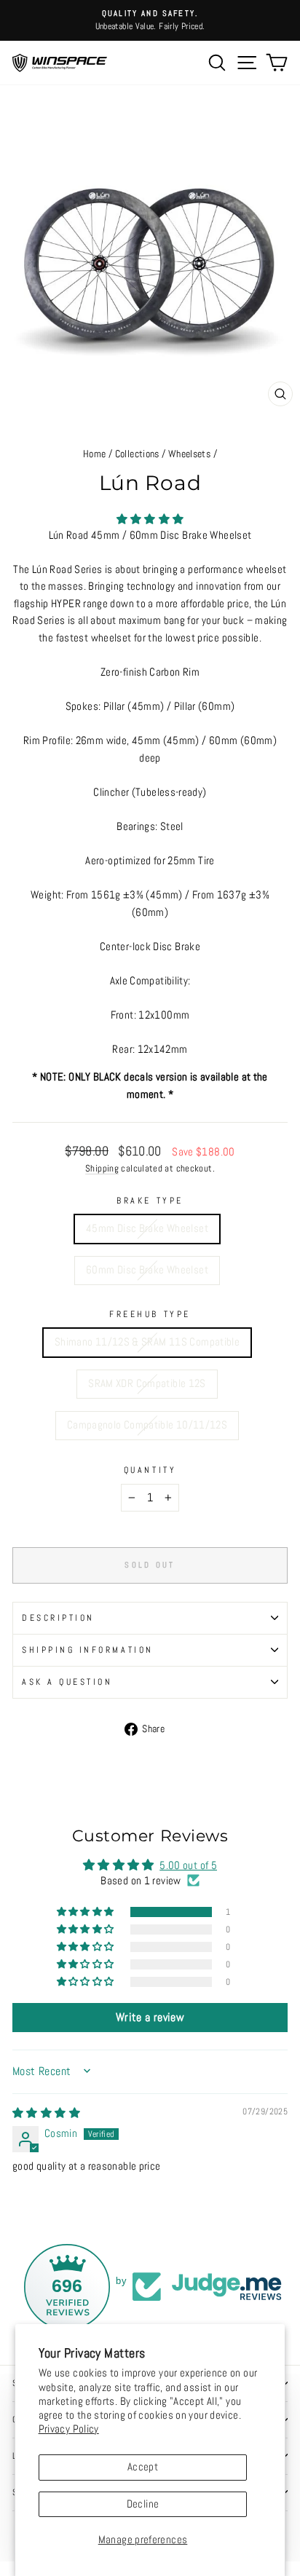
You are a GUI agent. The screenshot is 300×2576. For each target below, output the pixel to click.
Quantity (150, 1470)
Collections (137, 454)
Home (94, 454)
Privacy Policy (69, 2429)
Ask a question (67, 1682)
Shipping (102, 1169)
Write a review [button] (150, 2017)
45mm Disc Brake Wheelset (147, 1228)
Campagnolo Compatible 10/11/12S (147, 1425)
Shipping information (88, 1649)
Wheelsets (189, 454)
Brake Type (150, 1200)
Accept (143, 2467)
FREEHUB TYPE (150, 1314)
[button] (150, 519)
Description (58, 1617)
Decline (143, 2504)
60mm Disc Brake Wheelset (147, 1270)
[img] (46, 2113)
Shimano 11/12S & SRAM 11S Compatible (147, 1342)
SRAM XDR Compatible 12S (147, 1383)
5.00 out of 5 (188, 1865)
